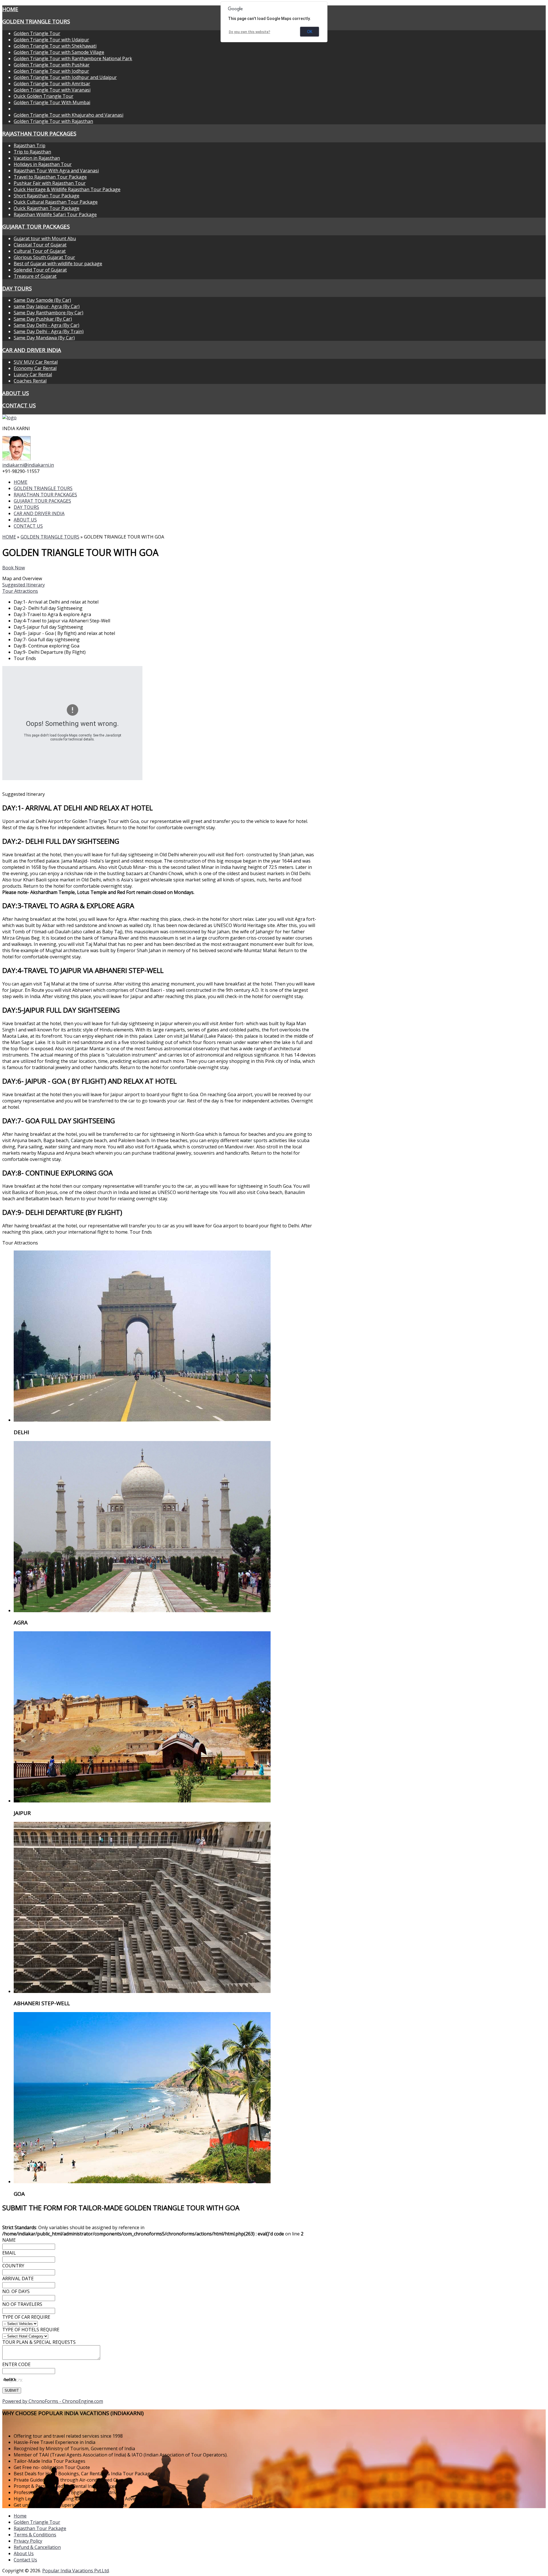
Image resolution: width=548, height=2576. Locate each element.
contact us (19, 405)
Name (9, 2240)
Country (13, 2266)
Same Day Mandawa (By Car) (44, 338)
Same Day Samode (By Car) (42, 300)
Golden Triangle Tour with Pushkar (52, 65)
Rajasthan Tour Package (40, 2528)
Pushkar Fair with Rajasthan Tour (50, 183)
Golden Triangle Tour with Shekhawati (55, 46)
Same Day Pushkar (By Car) (43, 319)
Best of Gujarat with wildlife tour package (58, 264)
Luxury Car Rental (33, 375)
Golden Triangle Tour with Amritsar (52, 84)
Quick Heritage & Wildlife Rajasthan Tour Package (67, 189)
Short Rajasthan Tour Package (47, 196)
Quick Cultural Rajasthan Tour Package (56, 202)
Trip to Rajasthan (32, 152)
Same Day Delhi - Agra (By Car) (47, 325)
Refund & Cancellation (37, 2547)
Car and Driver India (32, 350)
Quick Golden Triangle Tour (44, 96)
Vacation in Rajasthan (37, 158)
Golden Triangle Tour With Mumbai (52, 102)
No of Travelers (22, 2304)
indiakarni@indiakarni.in (28, 465)
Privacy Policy (28, 2541)
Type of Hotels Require (31, 2330)
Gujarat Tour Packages (36, 226)
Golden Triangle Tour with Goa (47, 109)
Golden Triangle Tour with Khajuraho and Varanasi (68, 115)
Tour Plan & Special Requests (39, 2342)
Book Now (14, 568)
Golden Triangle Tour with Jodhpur (51, 71)
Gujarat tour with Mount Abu (45, 238)
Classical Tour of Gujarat (40, 245)
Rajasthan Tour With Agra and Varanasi (56, 171)
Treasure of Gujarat (35, 276)
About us (16, 393)
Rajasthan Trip (30, 145)
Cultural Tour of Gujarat (40, 251)
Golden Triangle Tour (37, 33)
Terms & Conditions (35, 2535)
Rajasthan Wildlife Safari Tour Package (55, 215)
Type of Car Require (26, 2317)
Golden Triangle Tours (36, 21)
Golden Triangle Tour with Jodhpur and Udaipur (65, 77)
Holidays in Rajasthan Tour (43, 164)
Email (9, 2253)
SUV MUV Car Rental (36, 362)
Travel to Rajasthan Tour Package (50, 177)
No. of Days (16, 2291)
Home (10, 9)
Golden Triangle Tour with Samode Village (59, 52)
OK (310, 32)
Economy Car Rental (35, 368)
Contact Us (25, 2560)
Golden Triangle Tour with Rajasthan (53, 121)
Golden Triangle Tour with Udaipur (51, 40)
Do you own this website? (250, 32)
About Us (24, 2553)
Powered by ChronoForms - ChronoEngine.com (53, 2401)
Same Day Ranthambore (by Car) (49, 313)
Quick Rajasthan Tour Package (47, 208)
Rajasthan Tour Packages (39, 133)
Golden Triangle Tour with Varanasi (52, 90)
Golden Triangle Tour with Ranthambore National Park (73, 58)
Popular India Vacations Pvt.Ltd (75, 2571)
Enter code (16, 2364)
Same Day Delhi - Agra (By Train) (49, 331)
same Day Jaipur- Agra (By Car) (47, 306)
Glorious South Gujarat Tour (44, 257)
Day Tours (17, 288)
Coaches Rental (30, 381)
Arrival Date (18, 2278)
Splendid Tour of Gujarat (40, 270)
